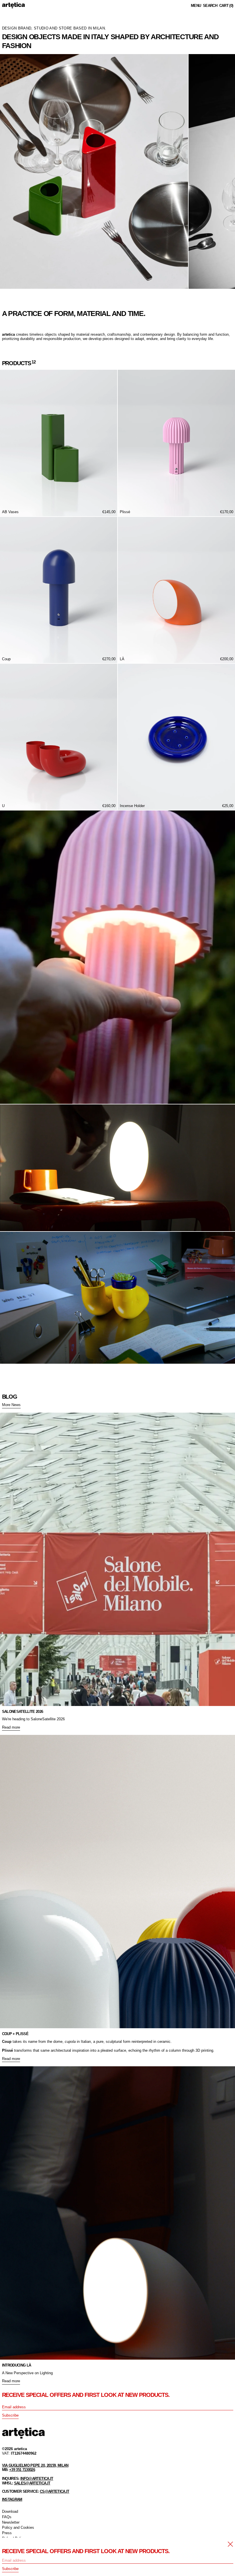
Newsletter (11, 2522)
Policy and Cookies (18, 2527)
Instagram (12, 2499)
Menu (196, 6)
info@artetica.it (37, 2479)
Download (10, 2511)
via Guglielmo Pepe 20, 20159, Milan (35, 2465)
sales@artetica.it (32, 2483)
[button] (210, 6)
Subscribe (10, 2415)
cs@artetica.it (55, 2491)
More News (11, 1405)
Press (7, 2533)
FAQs (7, 2517)
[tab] (3, 295)
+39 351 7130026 (22, 2470)
